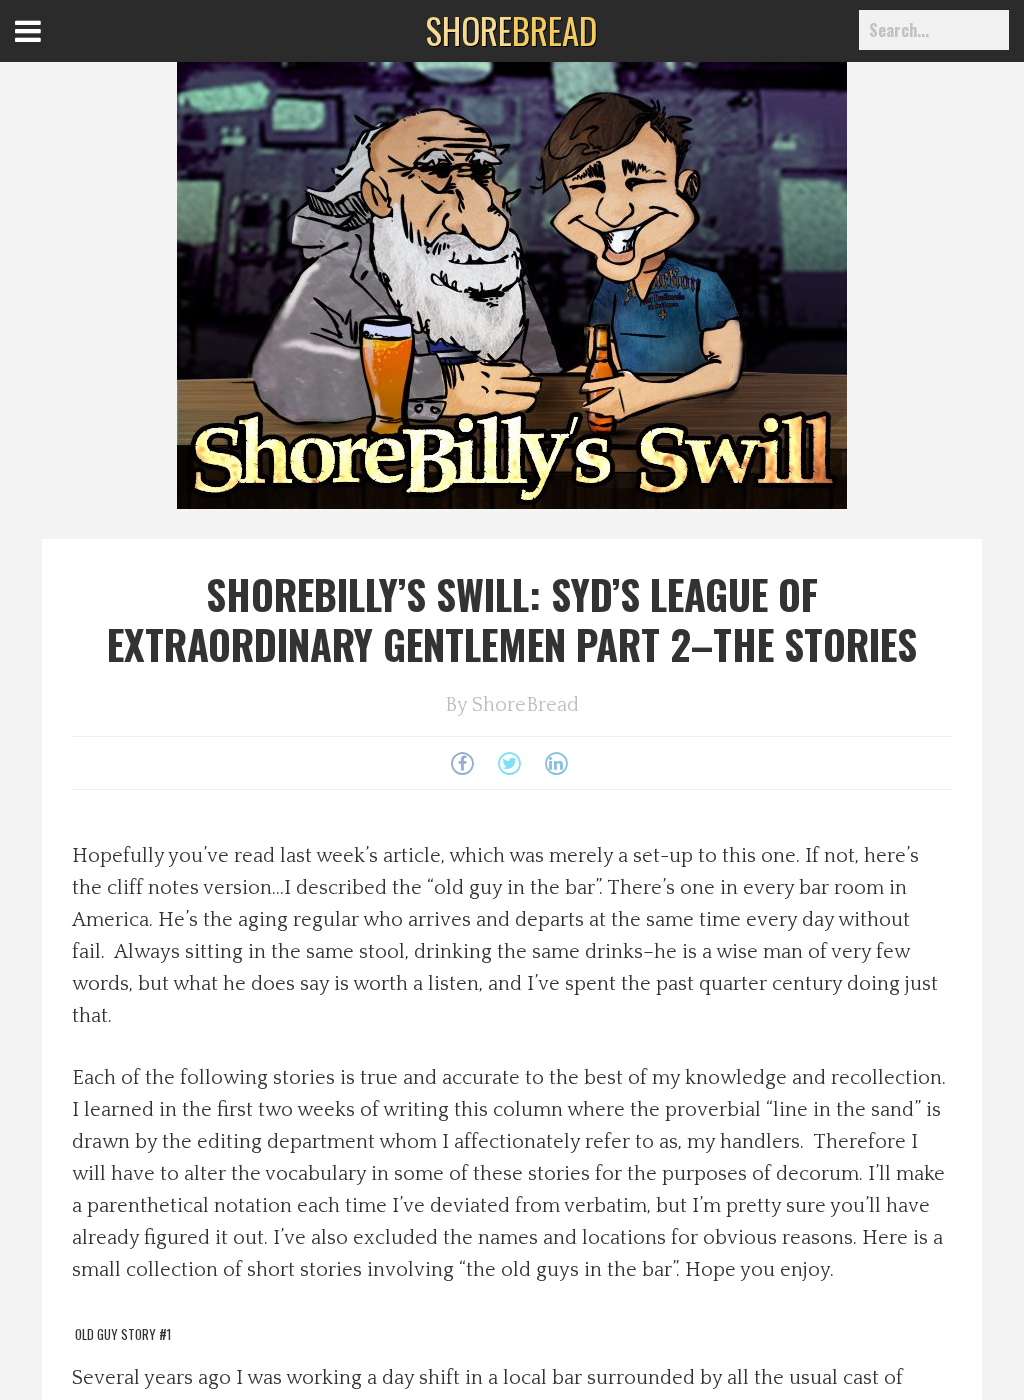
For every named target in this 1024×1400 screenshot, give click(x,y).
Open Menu (52, 49)
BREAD (511, 30)
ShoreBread (525, 705)
